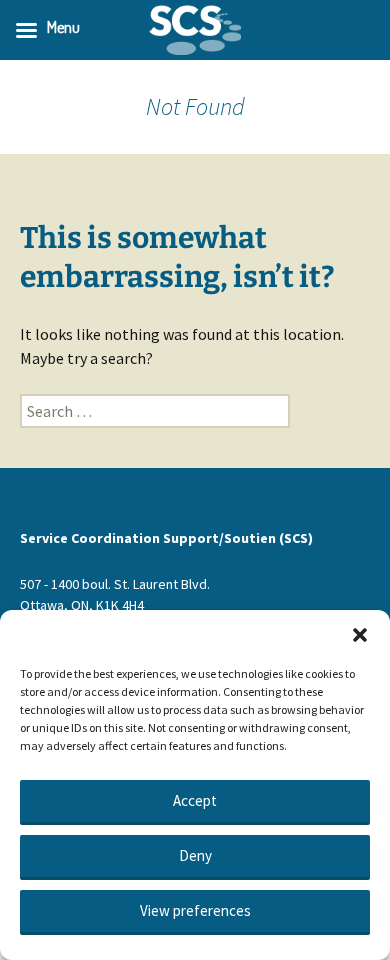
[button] (360, 635)
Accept (195, 800)
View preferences (195, 910)
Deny (195, 855)
